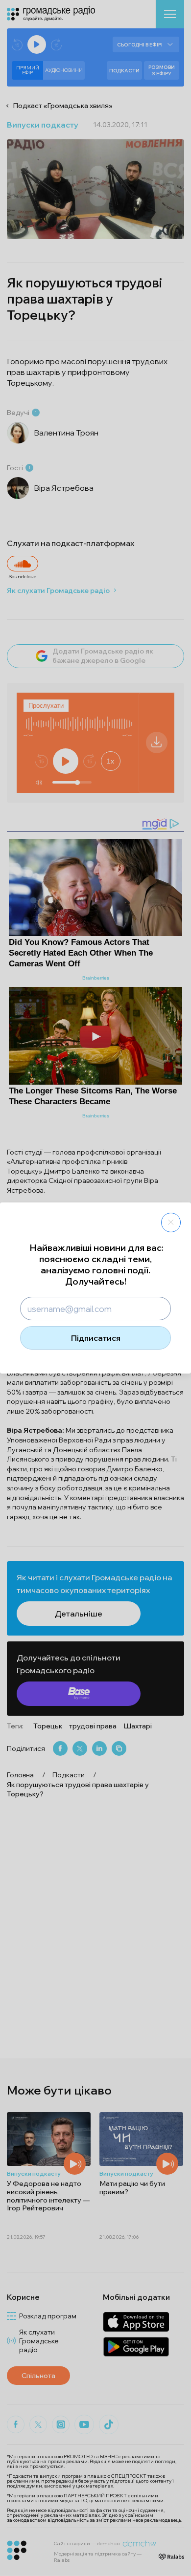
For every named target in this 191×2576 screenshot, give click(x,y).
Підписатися (96, 1338)
